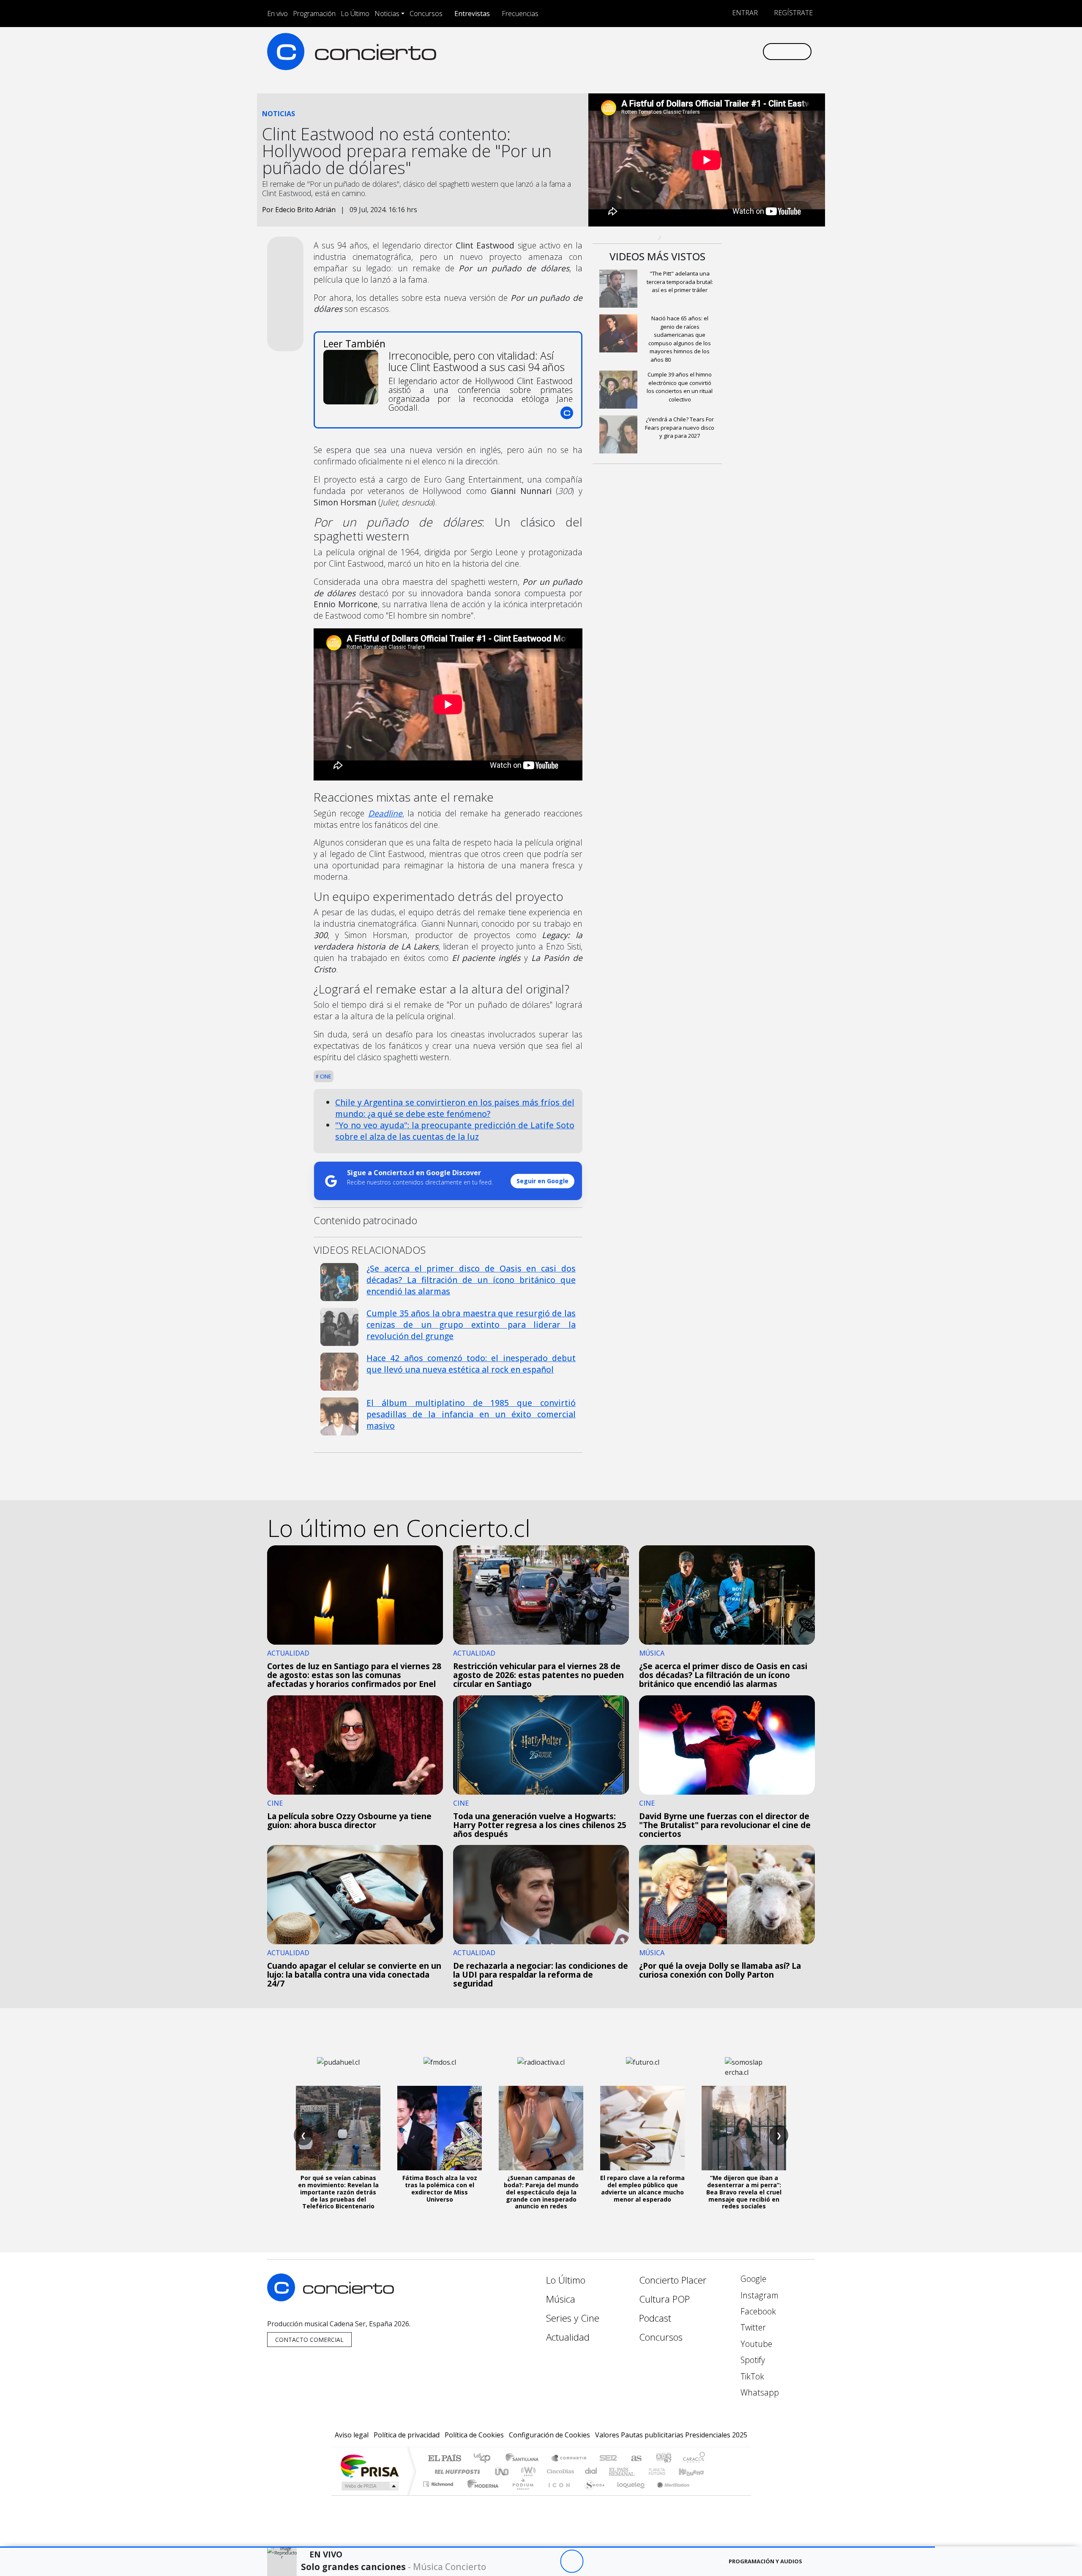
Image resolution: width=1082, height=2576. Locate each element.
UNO (503, 2471)
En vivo (277, 14)
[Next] (618, 2561)
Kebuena (695, 2471)
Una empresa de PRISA (369, 2465)
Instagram (758, 2295)
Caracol (694, 2459)
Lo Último (355, 14)
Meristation (669, 2495)
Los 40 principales (485, 2459)
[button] (467, 2547)
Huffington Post (456, 2471)
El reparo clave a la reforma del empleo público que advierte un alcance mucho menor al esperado (642, 2188)
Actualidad (568, 2337)
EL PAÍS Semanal (614, 2471)
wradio (527, 2471)
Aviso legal (352, 2435)
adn (663, 2459)
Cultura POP (664, 2299)
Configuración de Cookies (549, 2435)
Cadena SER (608, 2459)
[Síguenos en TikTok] (742, 51)
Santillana (525, 2459)
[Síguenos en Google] (658, 51)
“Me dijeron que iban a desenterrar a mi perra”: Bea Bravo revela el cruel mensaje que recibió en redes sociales (744, 2192)
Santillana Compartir (569, 2459)
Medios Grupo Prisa (369, 2486)
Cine (325, 1076)
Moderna (481, 2495)
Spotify (752, 2360)
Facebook (757, 2311)
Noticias (387, 14)
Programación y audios (765, 2561)
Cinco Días (559, 2471)
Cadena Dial (665, 2471)
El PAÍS (444, 2459)
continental (591, 2471)
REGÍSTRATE (792, 13)
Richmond (439, 2495)
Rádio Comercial (706, 2495)
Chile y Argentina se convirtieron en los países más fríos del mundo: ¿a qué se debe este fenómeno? (455, 1108)
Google (752, 2279)
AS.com (635, 2459)
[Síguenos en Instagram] (672, 51)
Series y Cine (573, 2318)
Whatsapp (759, 2392)
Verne (639, 2471)
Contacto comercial (309, 2340)
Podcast (655, 2318)
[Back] (525, 2561)
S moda (592, 2495)
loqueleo (628, 2495)
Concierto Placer (673, 2280)
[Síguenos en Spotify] (728, 51)
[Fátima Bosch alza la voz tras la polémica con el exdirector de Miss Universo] (440, 2128)
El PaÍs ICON (557, 2495)
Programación (314, 14)
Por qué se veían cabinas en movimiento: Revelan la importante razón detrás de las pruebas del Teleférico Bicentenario (338, 2192)
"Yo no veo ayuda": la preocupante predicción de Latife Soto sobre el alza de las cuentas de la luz (455, 1131)
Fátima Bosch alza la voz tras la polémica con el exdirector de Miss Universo (440, 2188)
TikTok (751, 2376)
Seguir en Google (542, 1181)
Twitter (752, 2327)
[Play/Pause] (572, 2561)
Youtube (755, 2344)
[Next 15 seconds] (595, 2561)
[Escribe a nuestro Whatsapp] (755, 51)
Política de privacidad (407, 2435)
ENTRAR (744, 13)
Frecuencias (520, 14)
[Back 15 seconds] (548, 2561)
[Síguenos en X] (700, 51)
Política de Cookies (474, 2435)
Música (561, 2299)
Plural (521, 2495)
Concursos (426, 14)
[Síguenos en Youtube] (714, 51)
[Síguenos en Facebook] (686, 51)
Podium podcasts (439, 2482)
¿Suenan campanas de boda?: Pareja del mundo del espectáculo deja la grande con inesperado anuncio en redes (541, 2192)
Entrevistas (472, 14)
